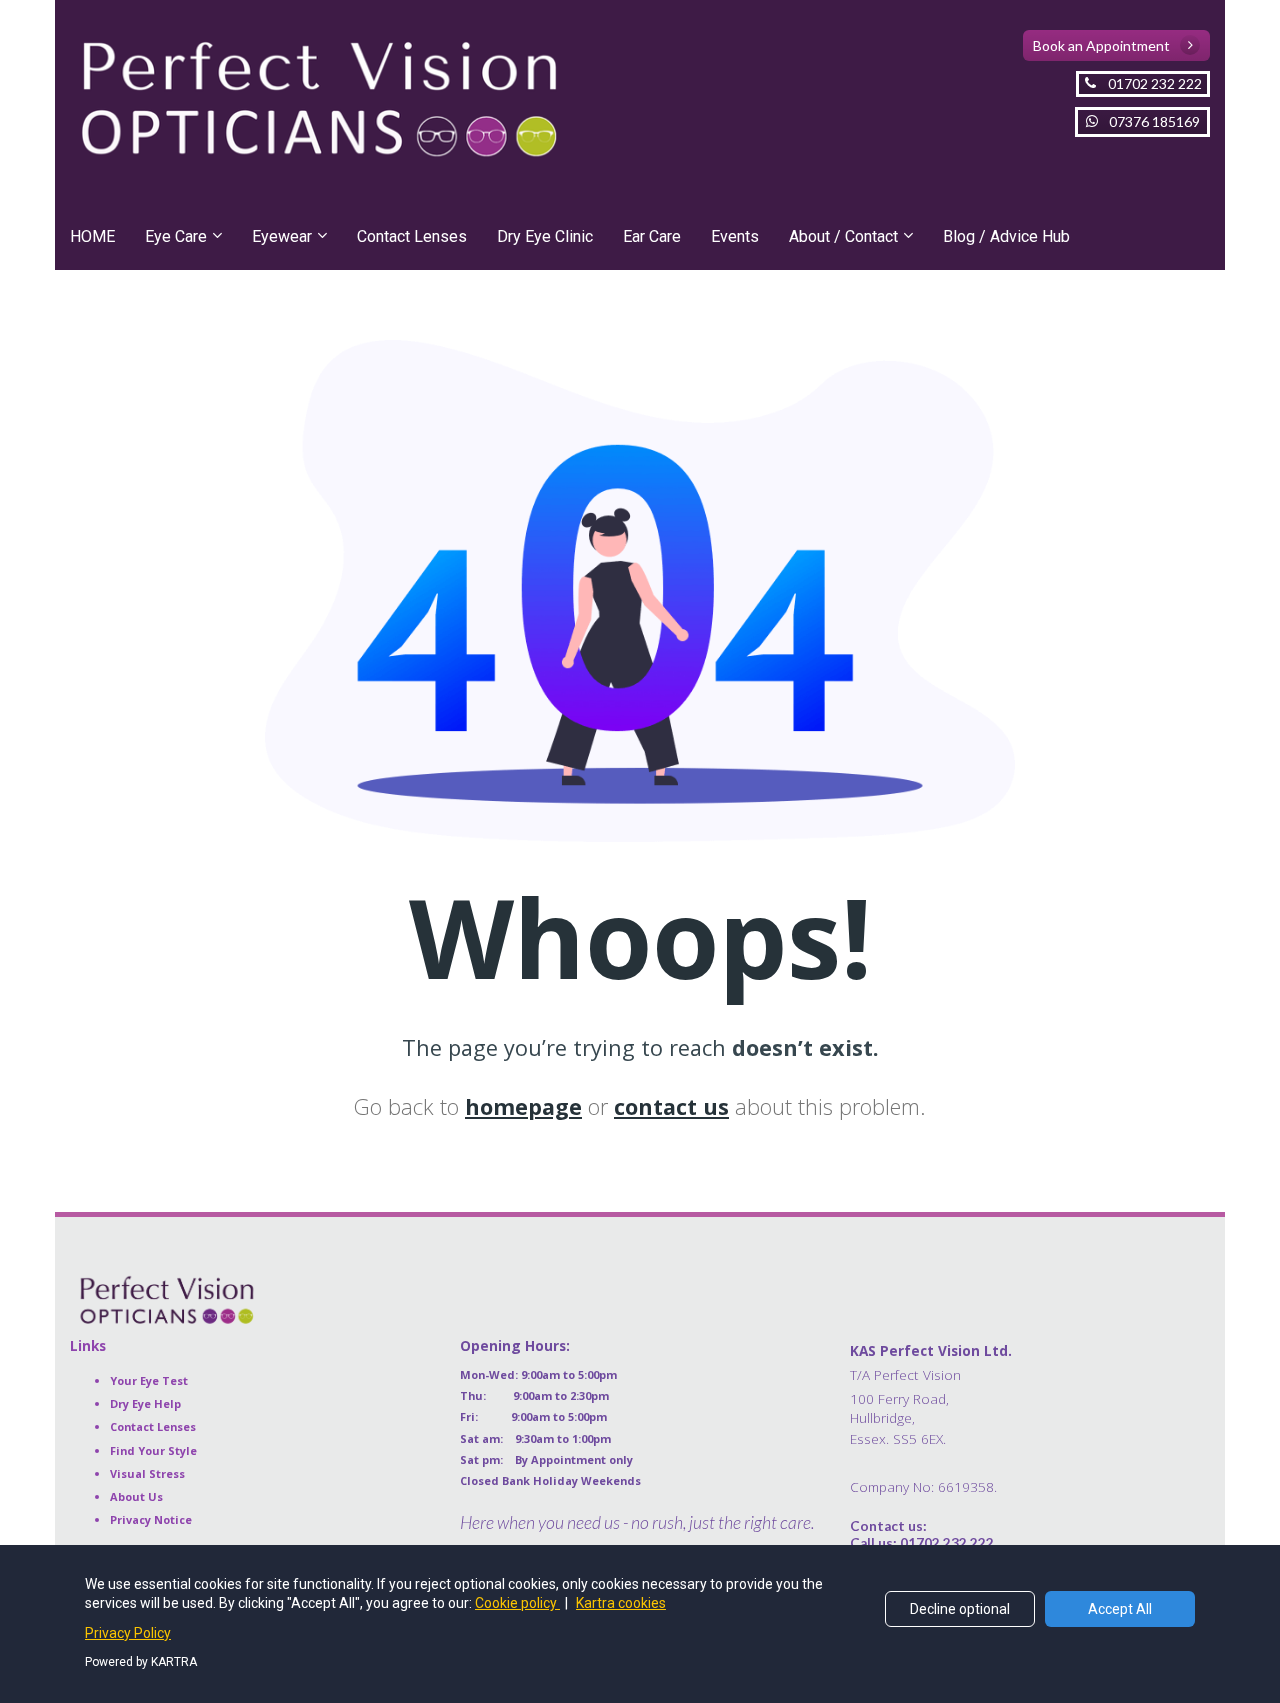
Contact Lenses (412, 236)
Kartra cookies (621, 1603)
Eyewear (282, 236)
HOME (92, 236)
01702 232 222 (1155, 83)
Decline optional (960, 1609)
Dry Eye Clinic (545, 236)
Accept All (1120, 1609)
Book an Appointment (1101, 45)
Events (735, 236)
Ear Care (652, 236)
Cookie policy (517, 1603)
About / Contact (843, 236)
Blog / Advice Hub (1006, 236)
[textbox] (1030, 1416)
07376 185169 (1154, 121)
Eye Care (176, 236)
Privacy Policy (128, 1633)
